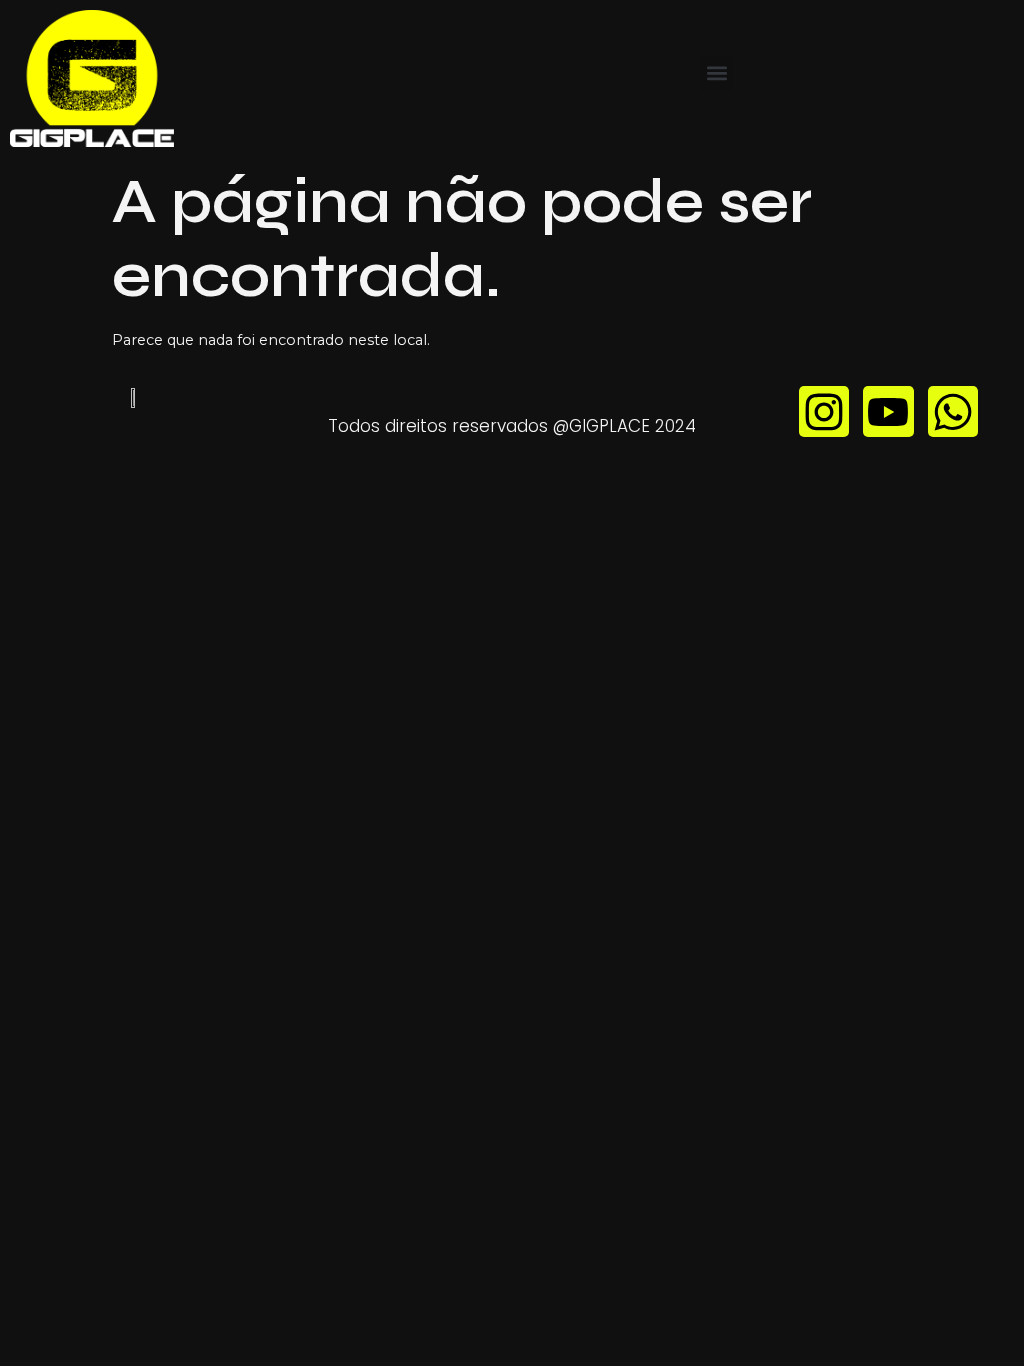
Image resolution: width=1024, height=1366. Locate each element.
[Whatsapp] (953, 411)
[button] (716, 73)
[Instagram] (824, 411)
